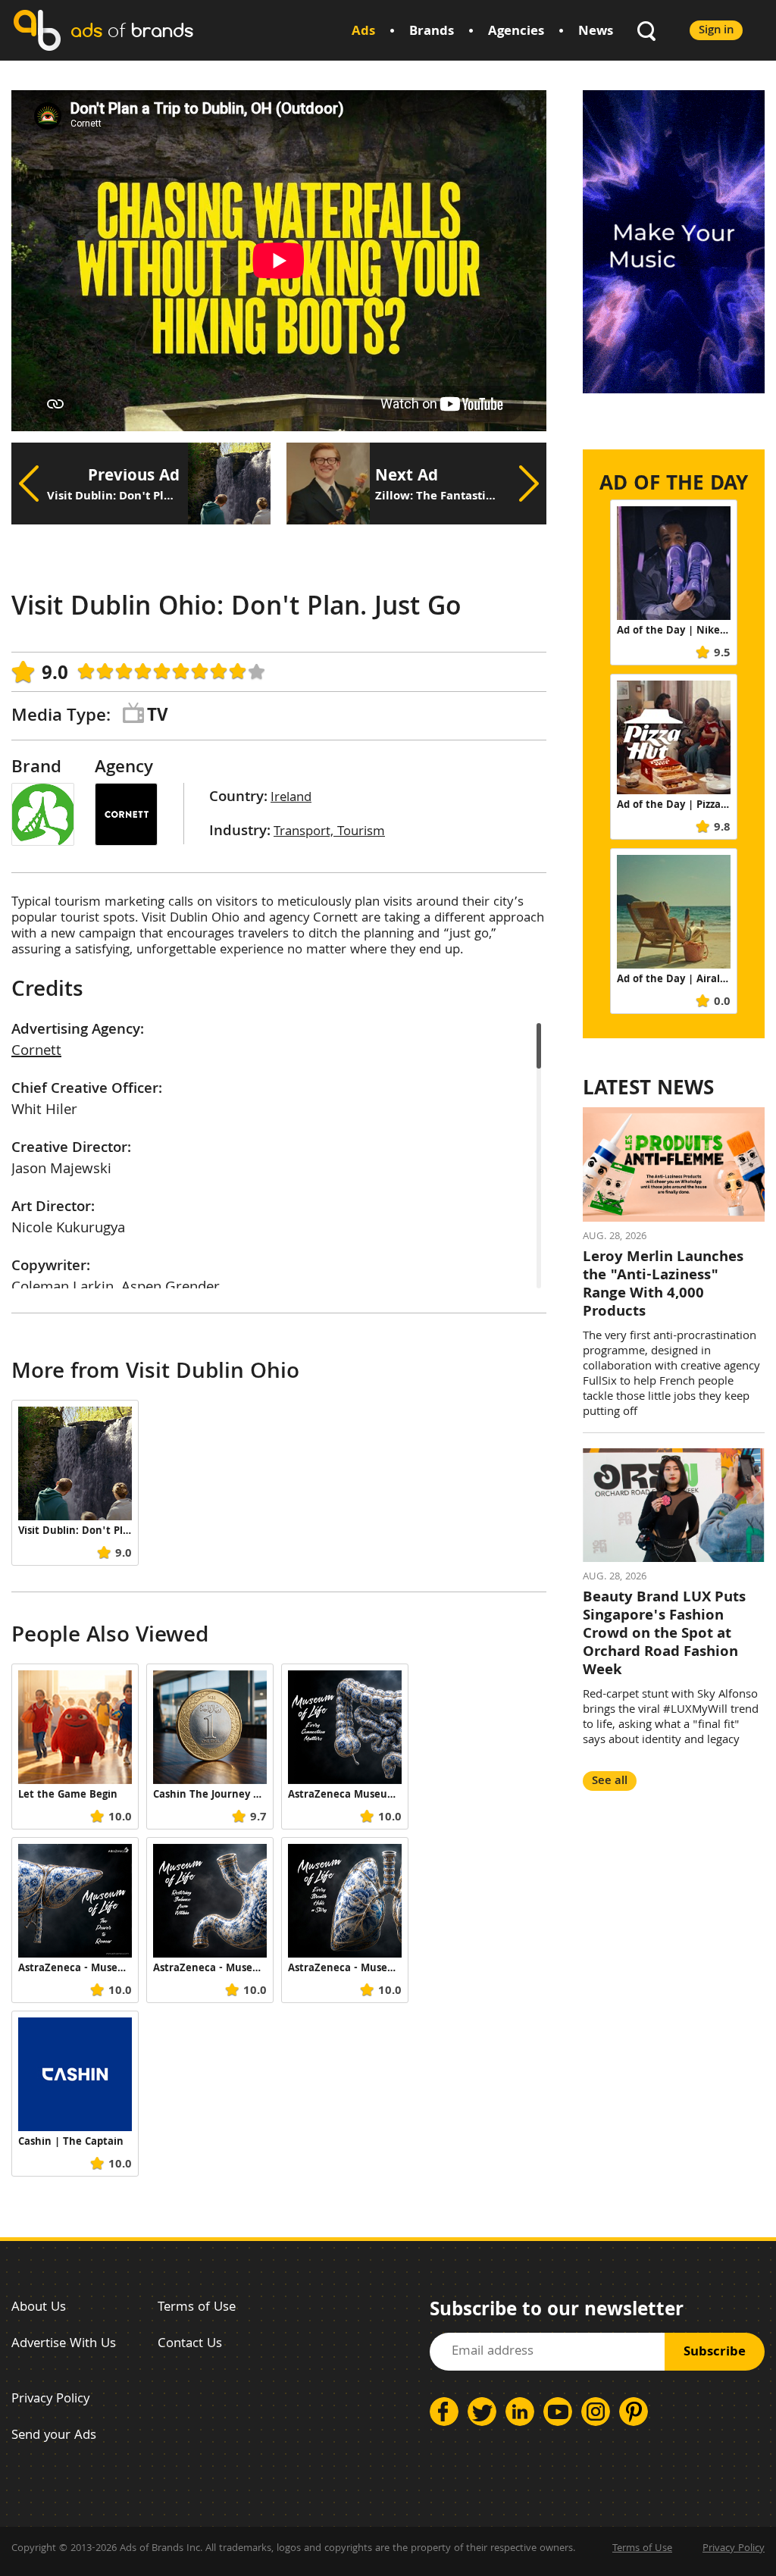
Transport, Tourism (329, 833)
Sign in (716, 31)
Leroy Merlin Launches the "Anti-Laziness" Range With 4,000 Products (663, 1285)
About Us (39, 2308)
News (596, 32)
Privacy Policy (50, 2400)
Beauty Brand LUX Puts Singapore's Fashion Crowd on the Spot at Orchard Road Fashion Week (664, 1635)
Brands (432, 32)
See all (610, 1781)
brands (132, 30)
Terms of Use (197, 2308)
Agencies (516, 32)
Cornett (36, 1052)
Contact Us (190, 2344)
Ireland (291, 798)
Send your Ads (54, 2436)
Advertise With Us (64, 2344)
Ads (363, 32)
